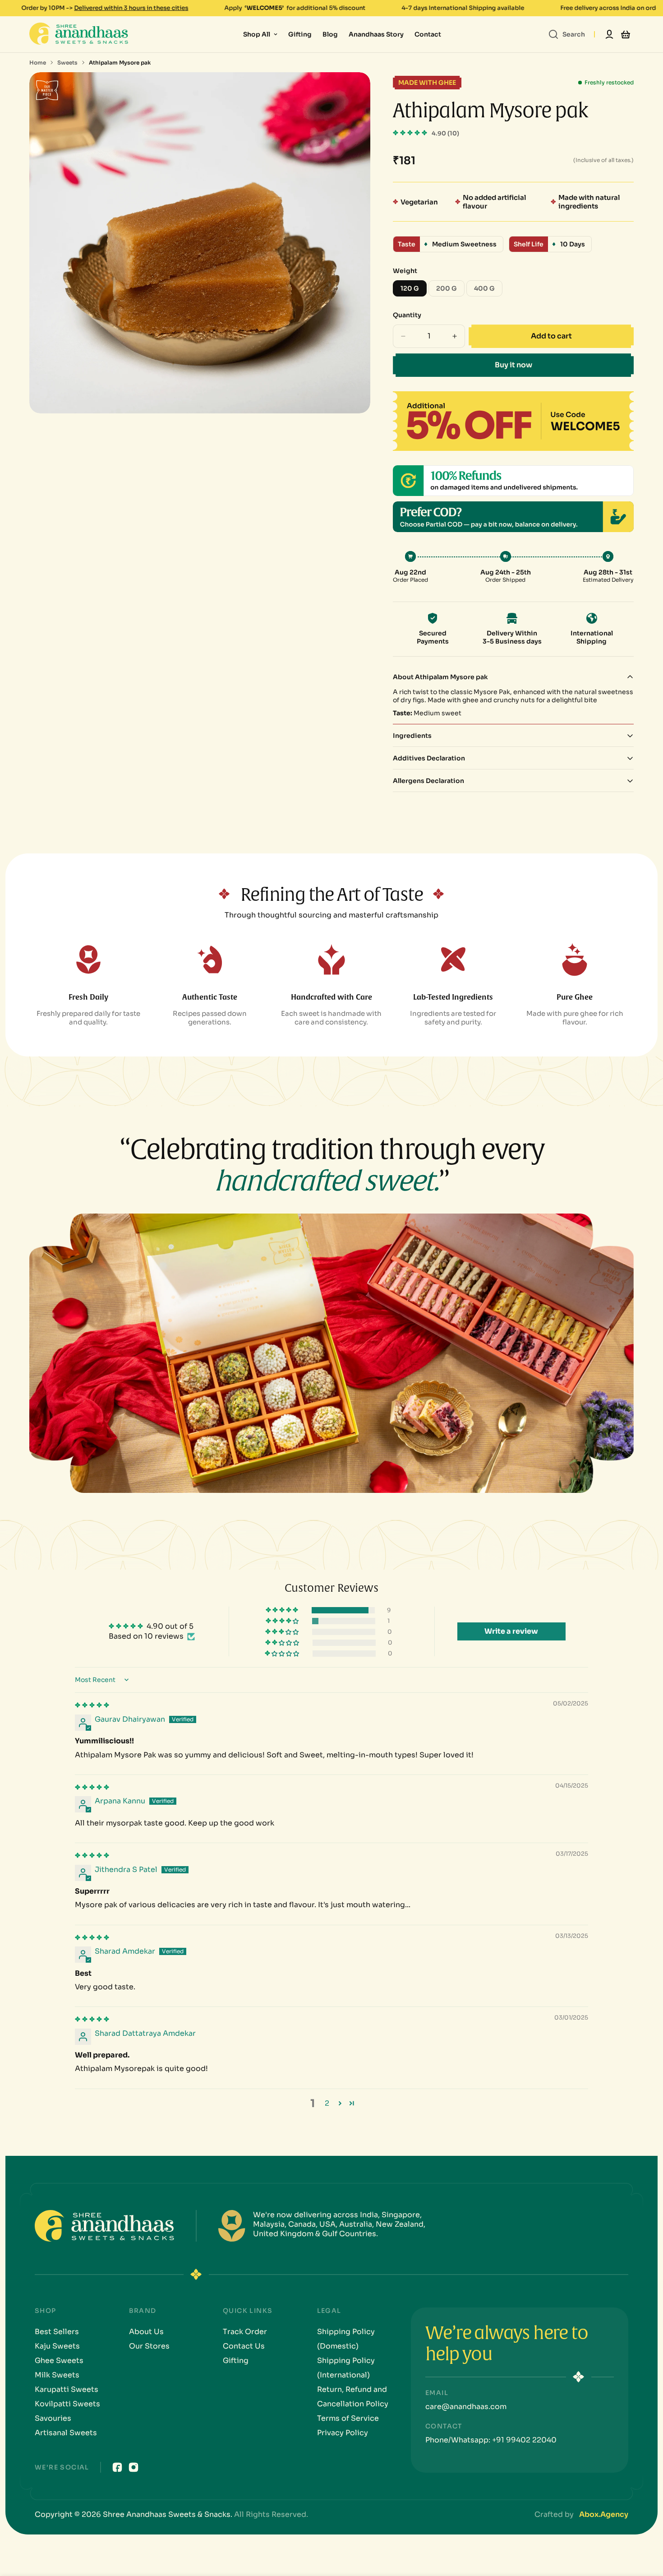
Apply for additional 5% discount (175, 8)
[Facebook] (117, 2467)
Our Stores (149, 2346)
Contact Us (244, 2346)
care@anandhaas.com (466, 2407)
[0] (626, 34)
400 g (488, 290)
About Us (146, 2332)
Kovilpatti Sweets (67, 2404)
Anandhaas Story (376, 34)
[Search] (553, 34)
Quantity (407, 315)
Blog (330, 34)
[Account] (609, 34)
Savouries (53, 2418)
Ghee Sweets (59, 2361)
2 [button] (327, 2103)
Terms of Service (348, 2418)
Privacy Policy (343, 2433)
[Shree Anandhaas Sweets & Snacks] (81, 34)
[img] (92, 1705)
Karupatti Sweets (67, 2389)
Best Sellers (57, 2332)
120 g (414, 290)
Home (38, 63)
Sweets (67, 63)
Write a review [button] (511, 1631)
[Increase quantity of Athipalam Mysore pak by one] (455, 336)
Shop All (257, 34)
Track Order (245, 2332)
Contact (428, 34)
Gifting (300, 34)
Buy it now (513, 365)
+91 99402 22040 (523, 2440)
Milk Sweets (57, 2375)
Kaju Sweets (57, 2346)
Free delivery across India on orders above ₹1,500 (513, 8)
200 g (450, 290)
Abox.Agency (604, 2514)
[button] (411, 133)
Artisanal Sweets (66, 2433)
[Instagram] (134, 2467)
